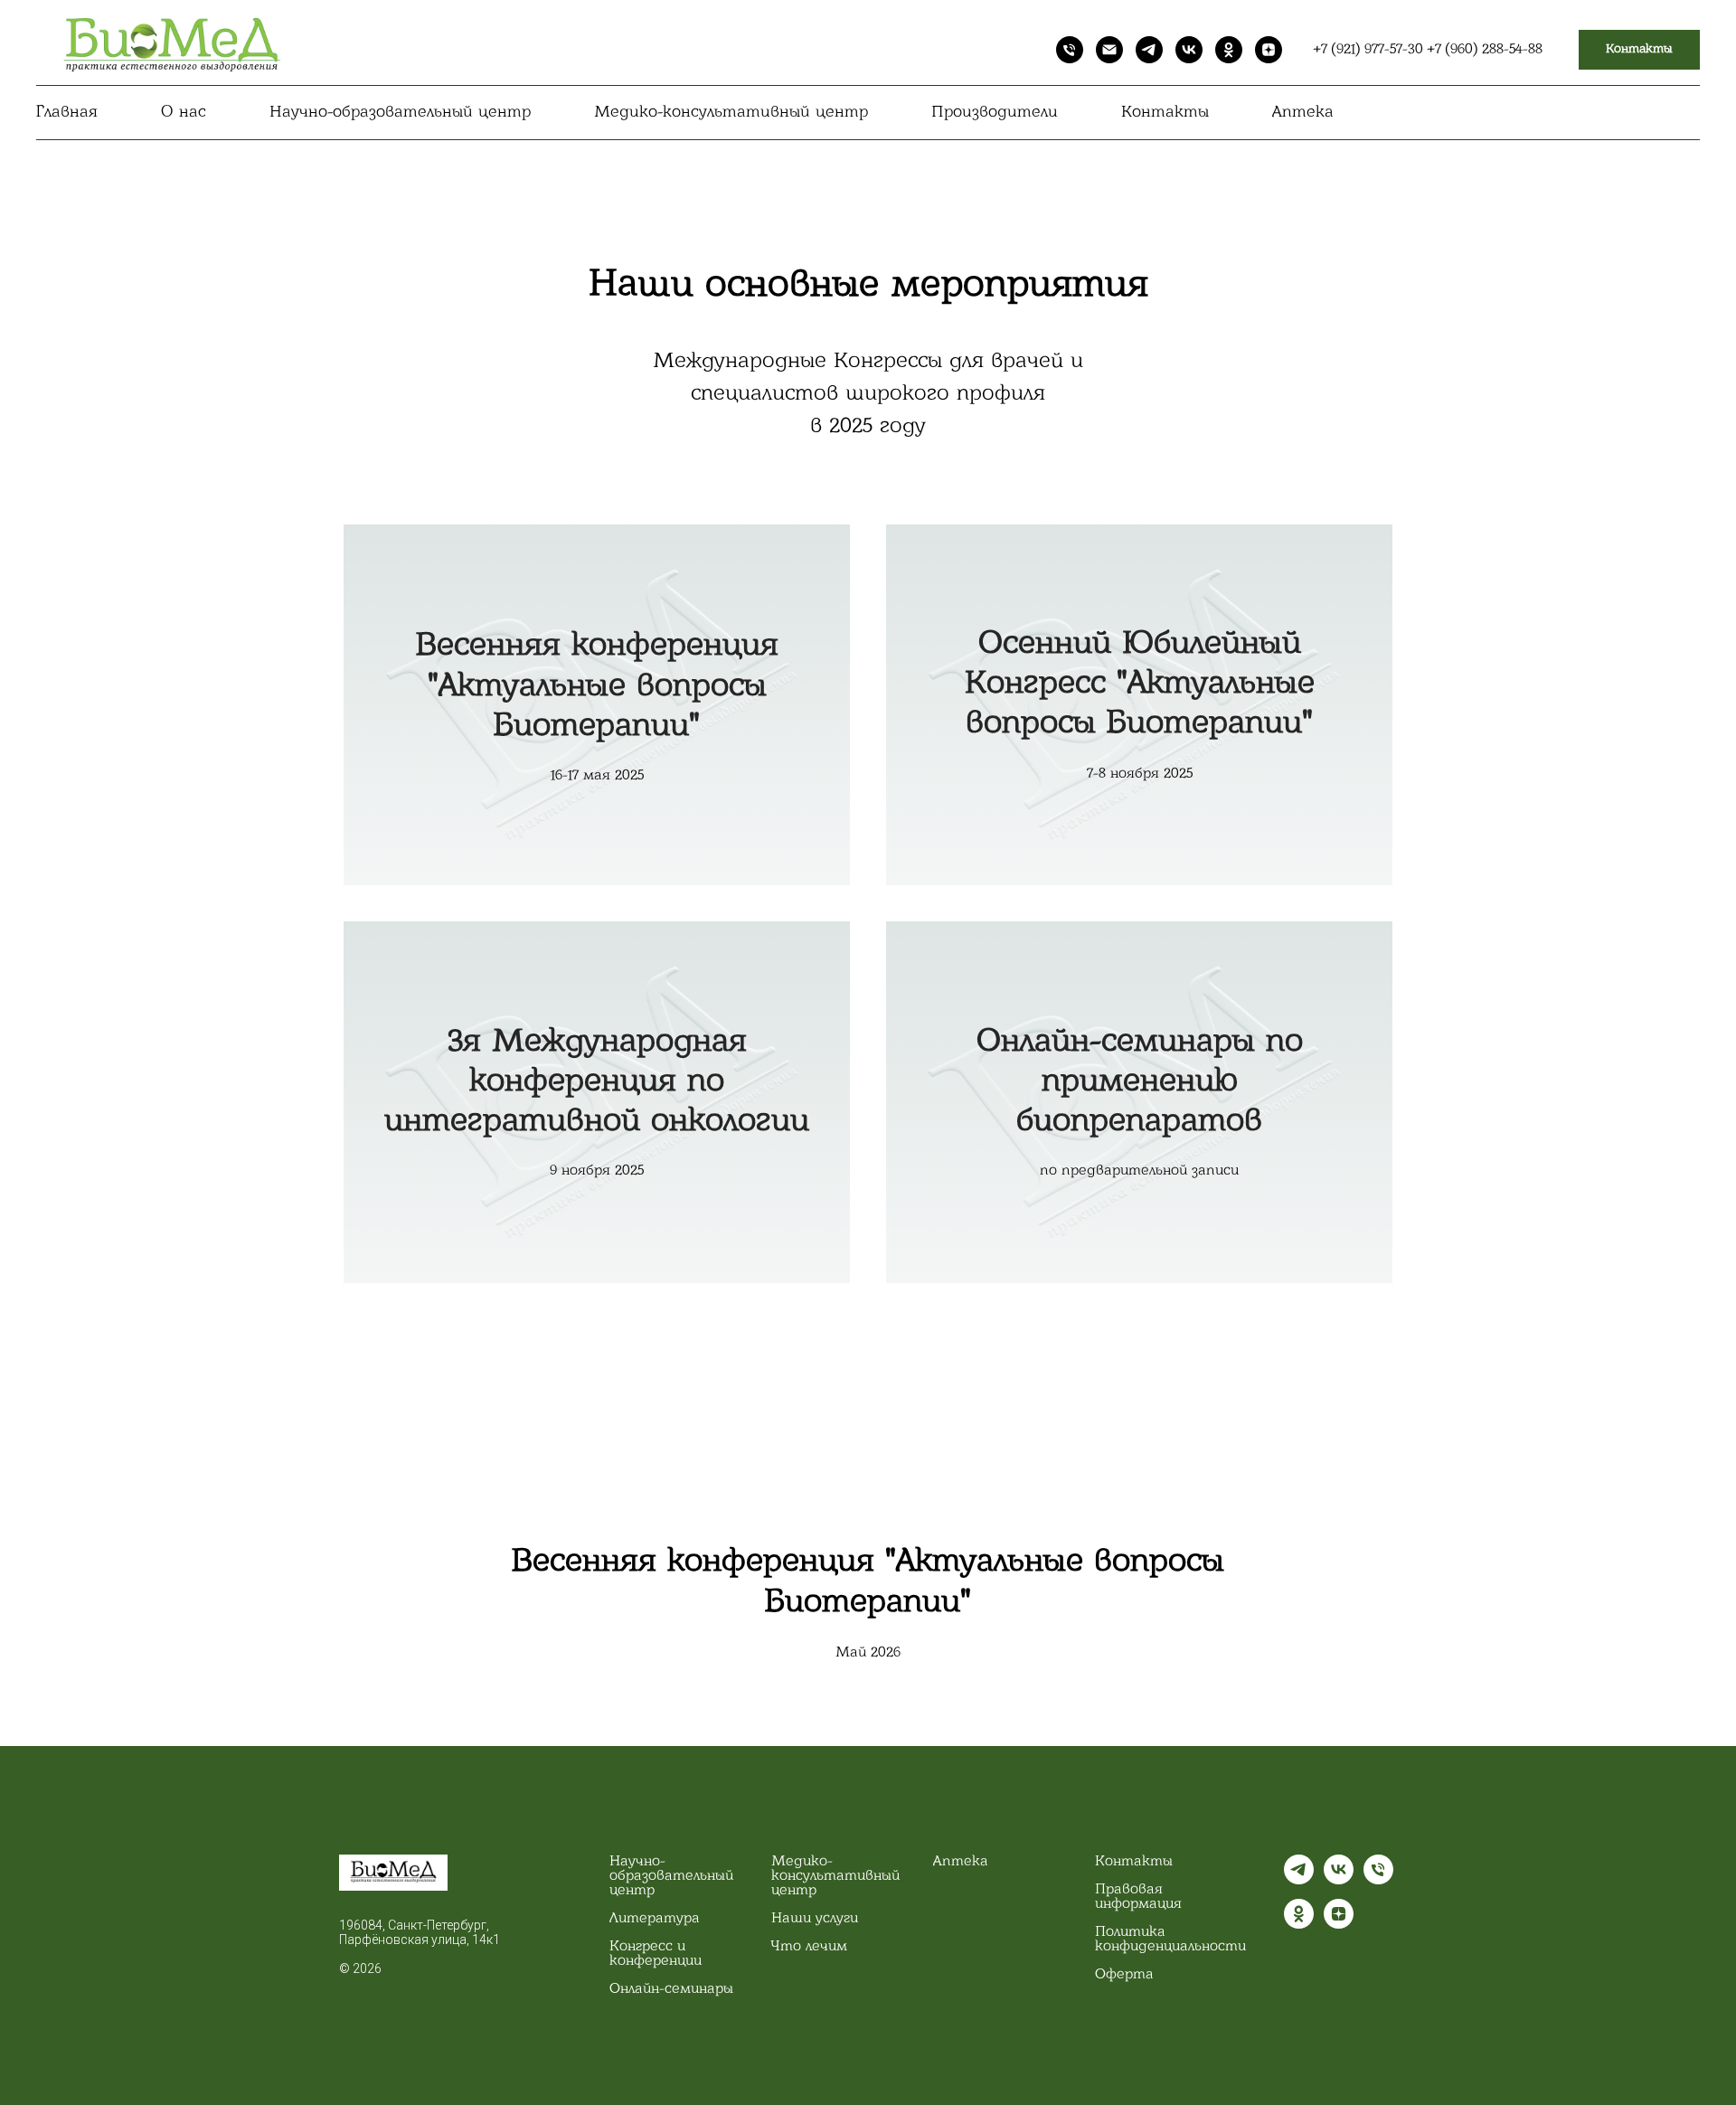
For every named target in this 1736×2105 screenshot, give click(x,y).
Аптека (1303, 113)
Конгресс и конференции (656, 1954)
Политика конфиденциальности (1170, 1940)
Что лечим (809, 1947)
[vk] (1189, 50)
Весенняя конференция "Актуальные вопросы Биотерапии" (597, 687)
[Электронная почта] (1109, 50)
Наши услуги (815, 1919)
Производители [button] (995, 113)
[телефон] (1378, 1879)
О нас (184, 113)
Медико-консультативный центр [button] (731, 113)
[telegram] (1149, 50)
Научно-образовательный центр (671, 1876)
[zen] (1269, 50)
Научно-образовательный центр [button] (400, 113)
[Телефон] (1070, 50)
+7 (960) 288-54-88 (1485, 50)
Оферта (1124, 1975)
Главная (67, 113)
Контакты (1165, 113)
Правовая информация (1138, 1897)
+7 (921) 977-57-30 (1371, 50)
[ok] (1229, 50)
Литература (655, 1919)
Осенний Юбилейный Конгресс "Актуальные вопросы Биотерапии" (1140, 685)
